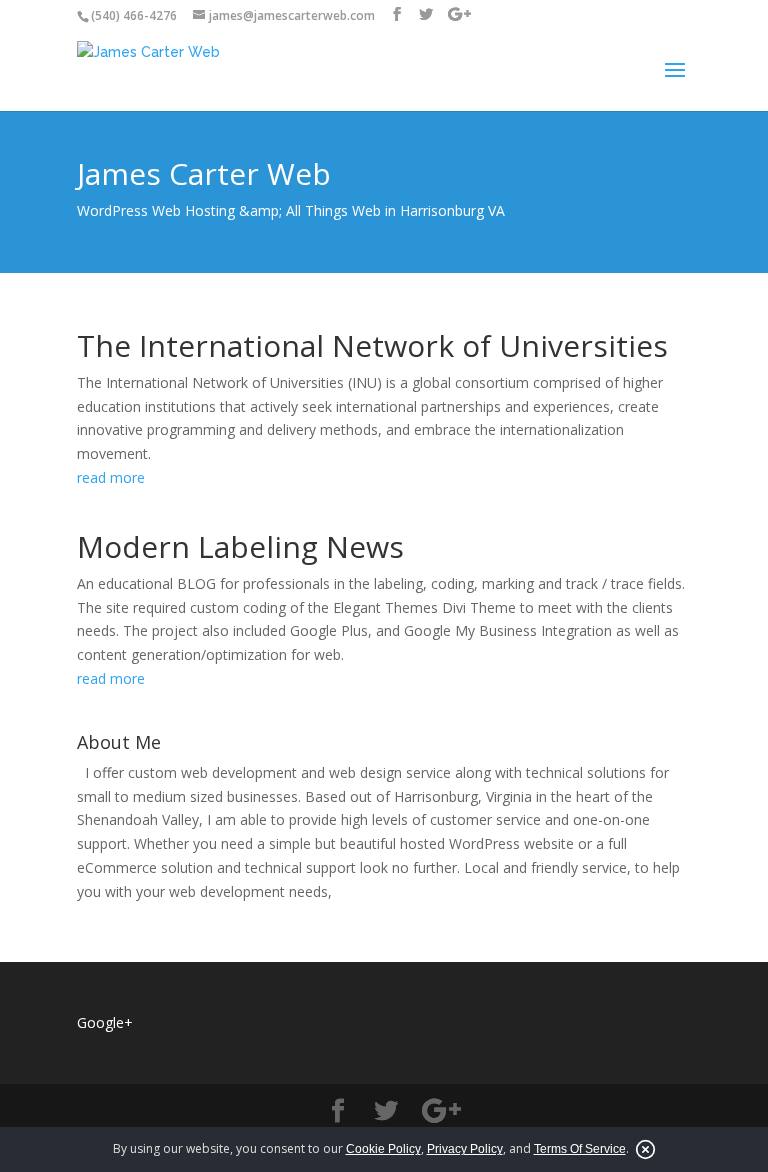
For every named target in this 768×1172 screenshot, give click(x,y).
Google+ (105, 1022)
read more (111, 477)
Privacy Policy (465, 1149)
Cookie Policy (383, 1149)
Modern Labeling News (240, 546)
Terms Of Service (580, 1149)
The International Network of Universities (372, 345)
